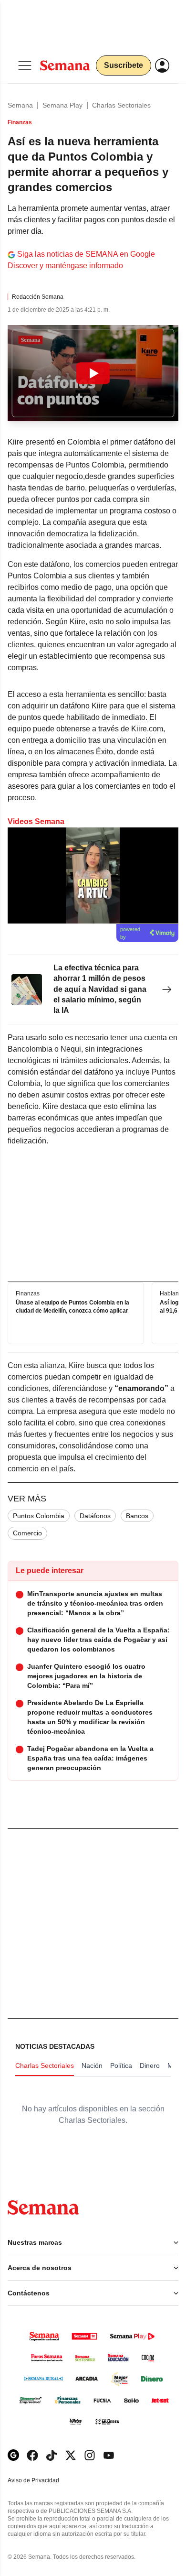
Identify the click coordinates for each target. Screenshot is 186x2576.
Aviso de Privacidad (43, 2481)
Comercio (27, 1533)
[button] (93, 373)
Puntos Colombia (39, 1516)
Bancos (137, 1516)
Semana (20, 105)
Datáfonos (95, 1516)
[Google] (13, 2455)
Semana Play (62, 105)
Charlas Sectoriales (121, 105)
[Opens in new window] (32, 2455)
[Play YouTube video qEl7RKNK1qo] (93, 373)
